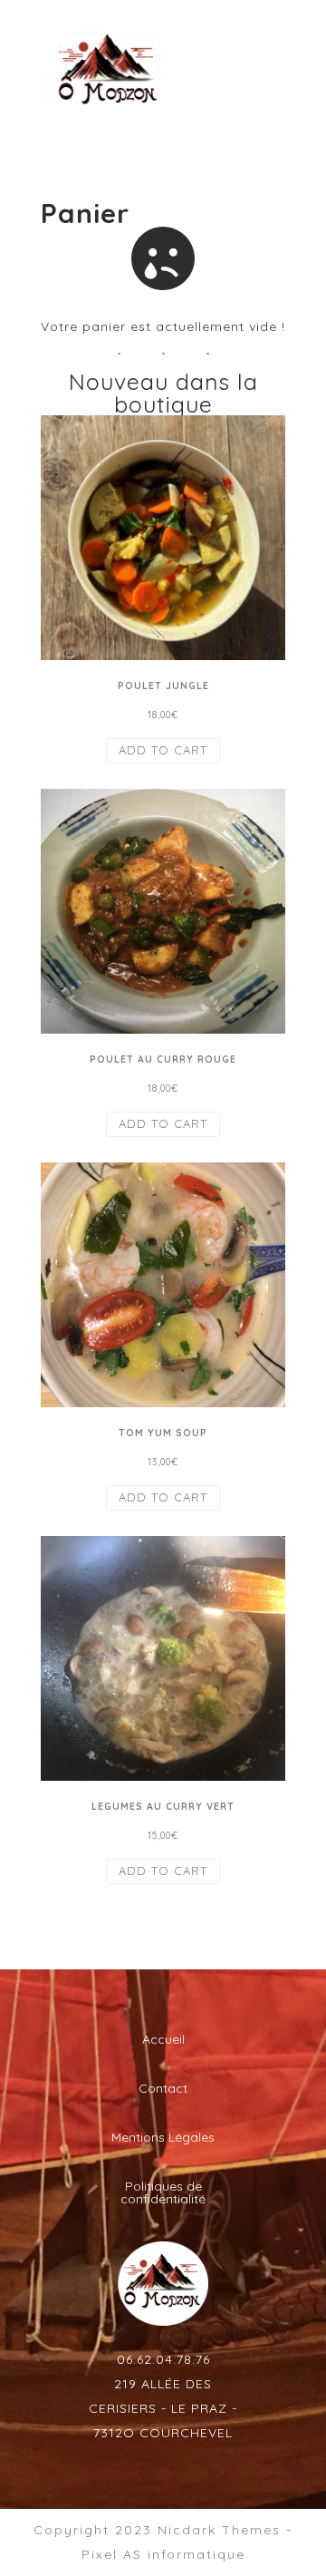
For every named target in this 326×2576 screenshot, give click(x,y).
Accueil (163, 2039)
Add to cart (163, 750)
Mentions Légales (163, 2137)
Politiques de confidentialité (163, 2192)
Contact (163, 2088)
